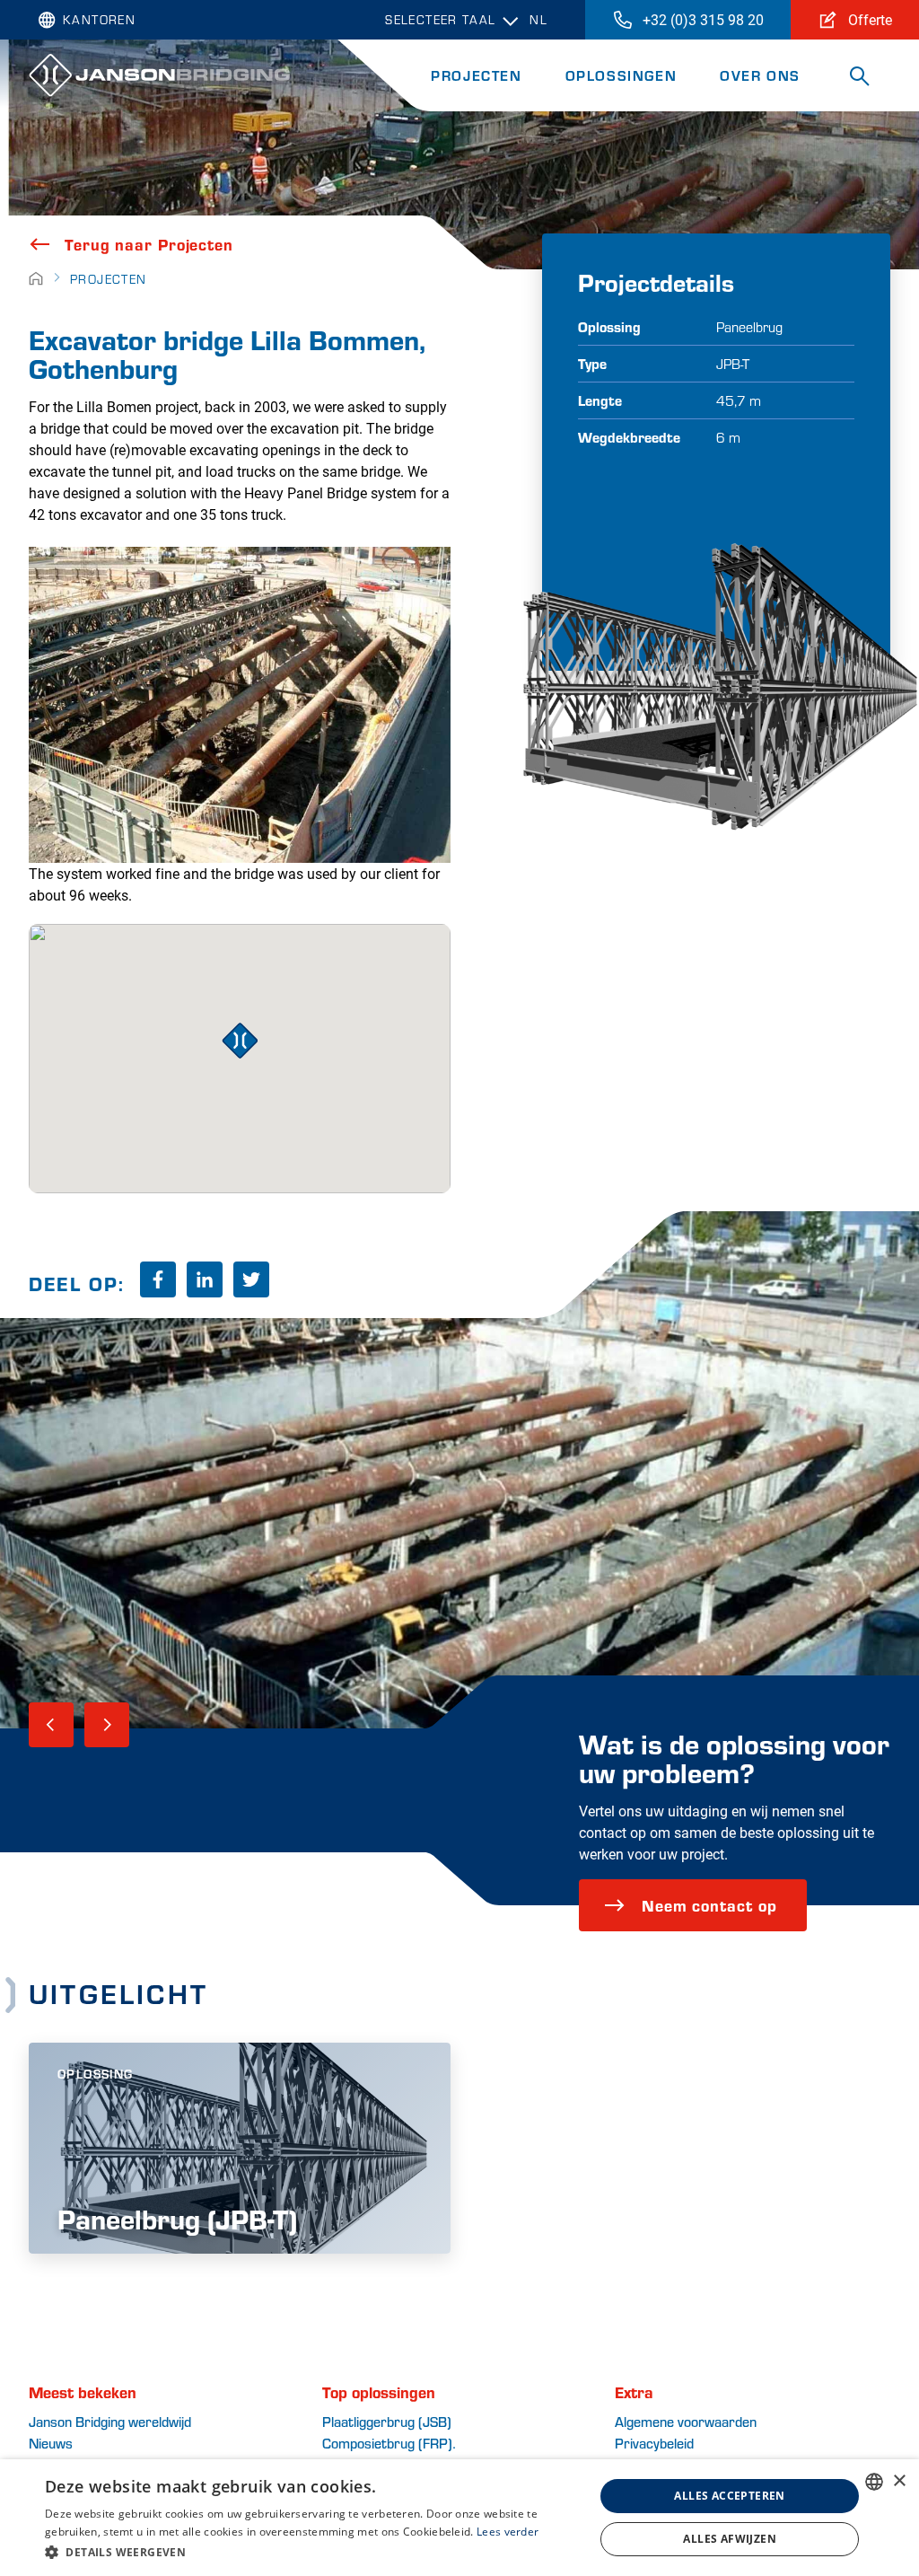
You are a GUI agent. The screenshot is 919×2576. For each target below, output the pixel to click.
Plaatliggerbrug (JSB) (387, 2421)
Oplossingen (621, 75)
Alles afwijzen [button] (730, 2539)
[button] (311, 2552)
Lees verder (508, 2532)
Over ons (760, 75)
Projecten (476, 75)
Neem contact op (709, 1905)
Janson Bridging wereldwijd (110, 2421)
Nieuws (51, 2443)
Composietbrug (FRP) (387, 2443)
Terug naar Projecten (149, 244)
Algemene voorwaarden (686, 2421)
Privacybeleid (654, 2443)
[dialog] (459, 2518)
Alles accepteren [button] (729, 2496)
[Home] (36, 279)
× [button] (899, 2481)
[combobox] (874, 2482)
